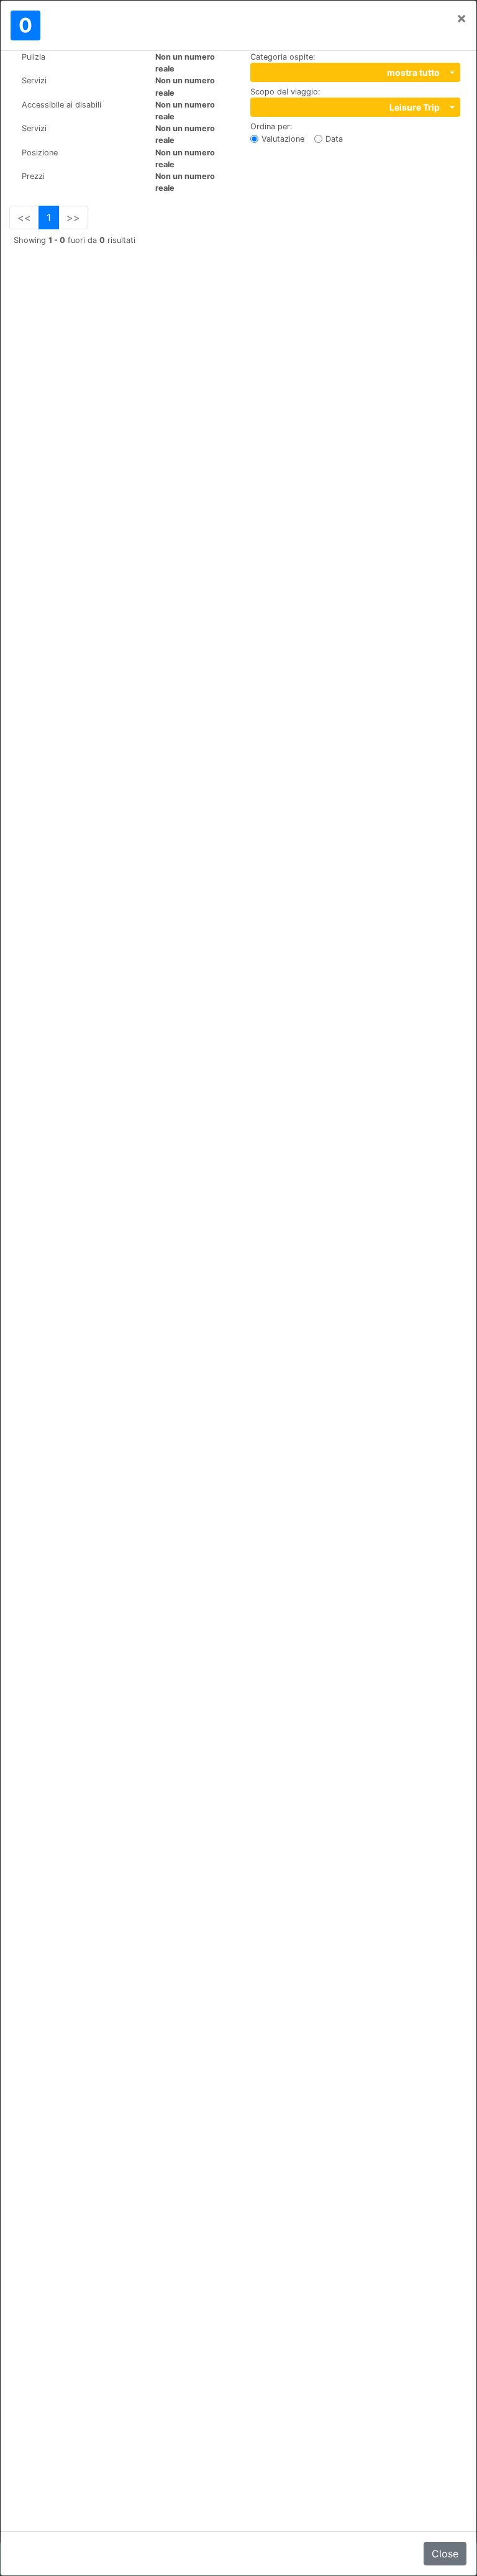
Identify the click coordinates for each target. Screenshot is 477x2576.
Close (445, 2554)
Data (334, 139)
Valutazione (283, 139)
